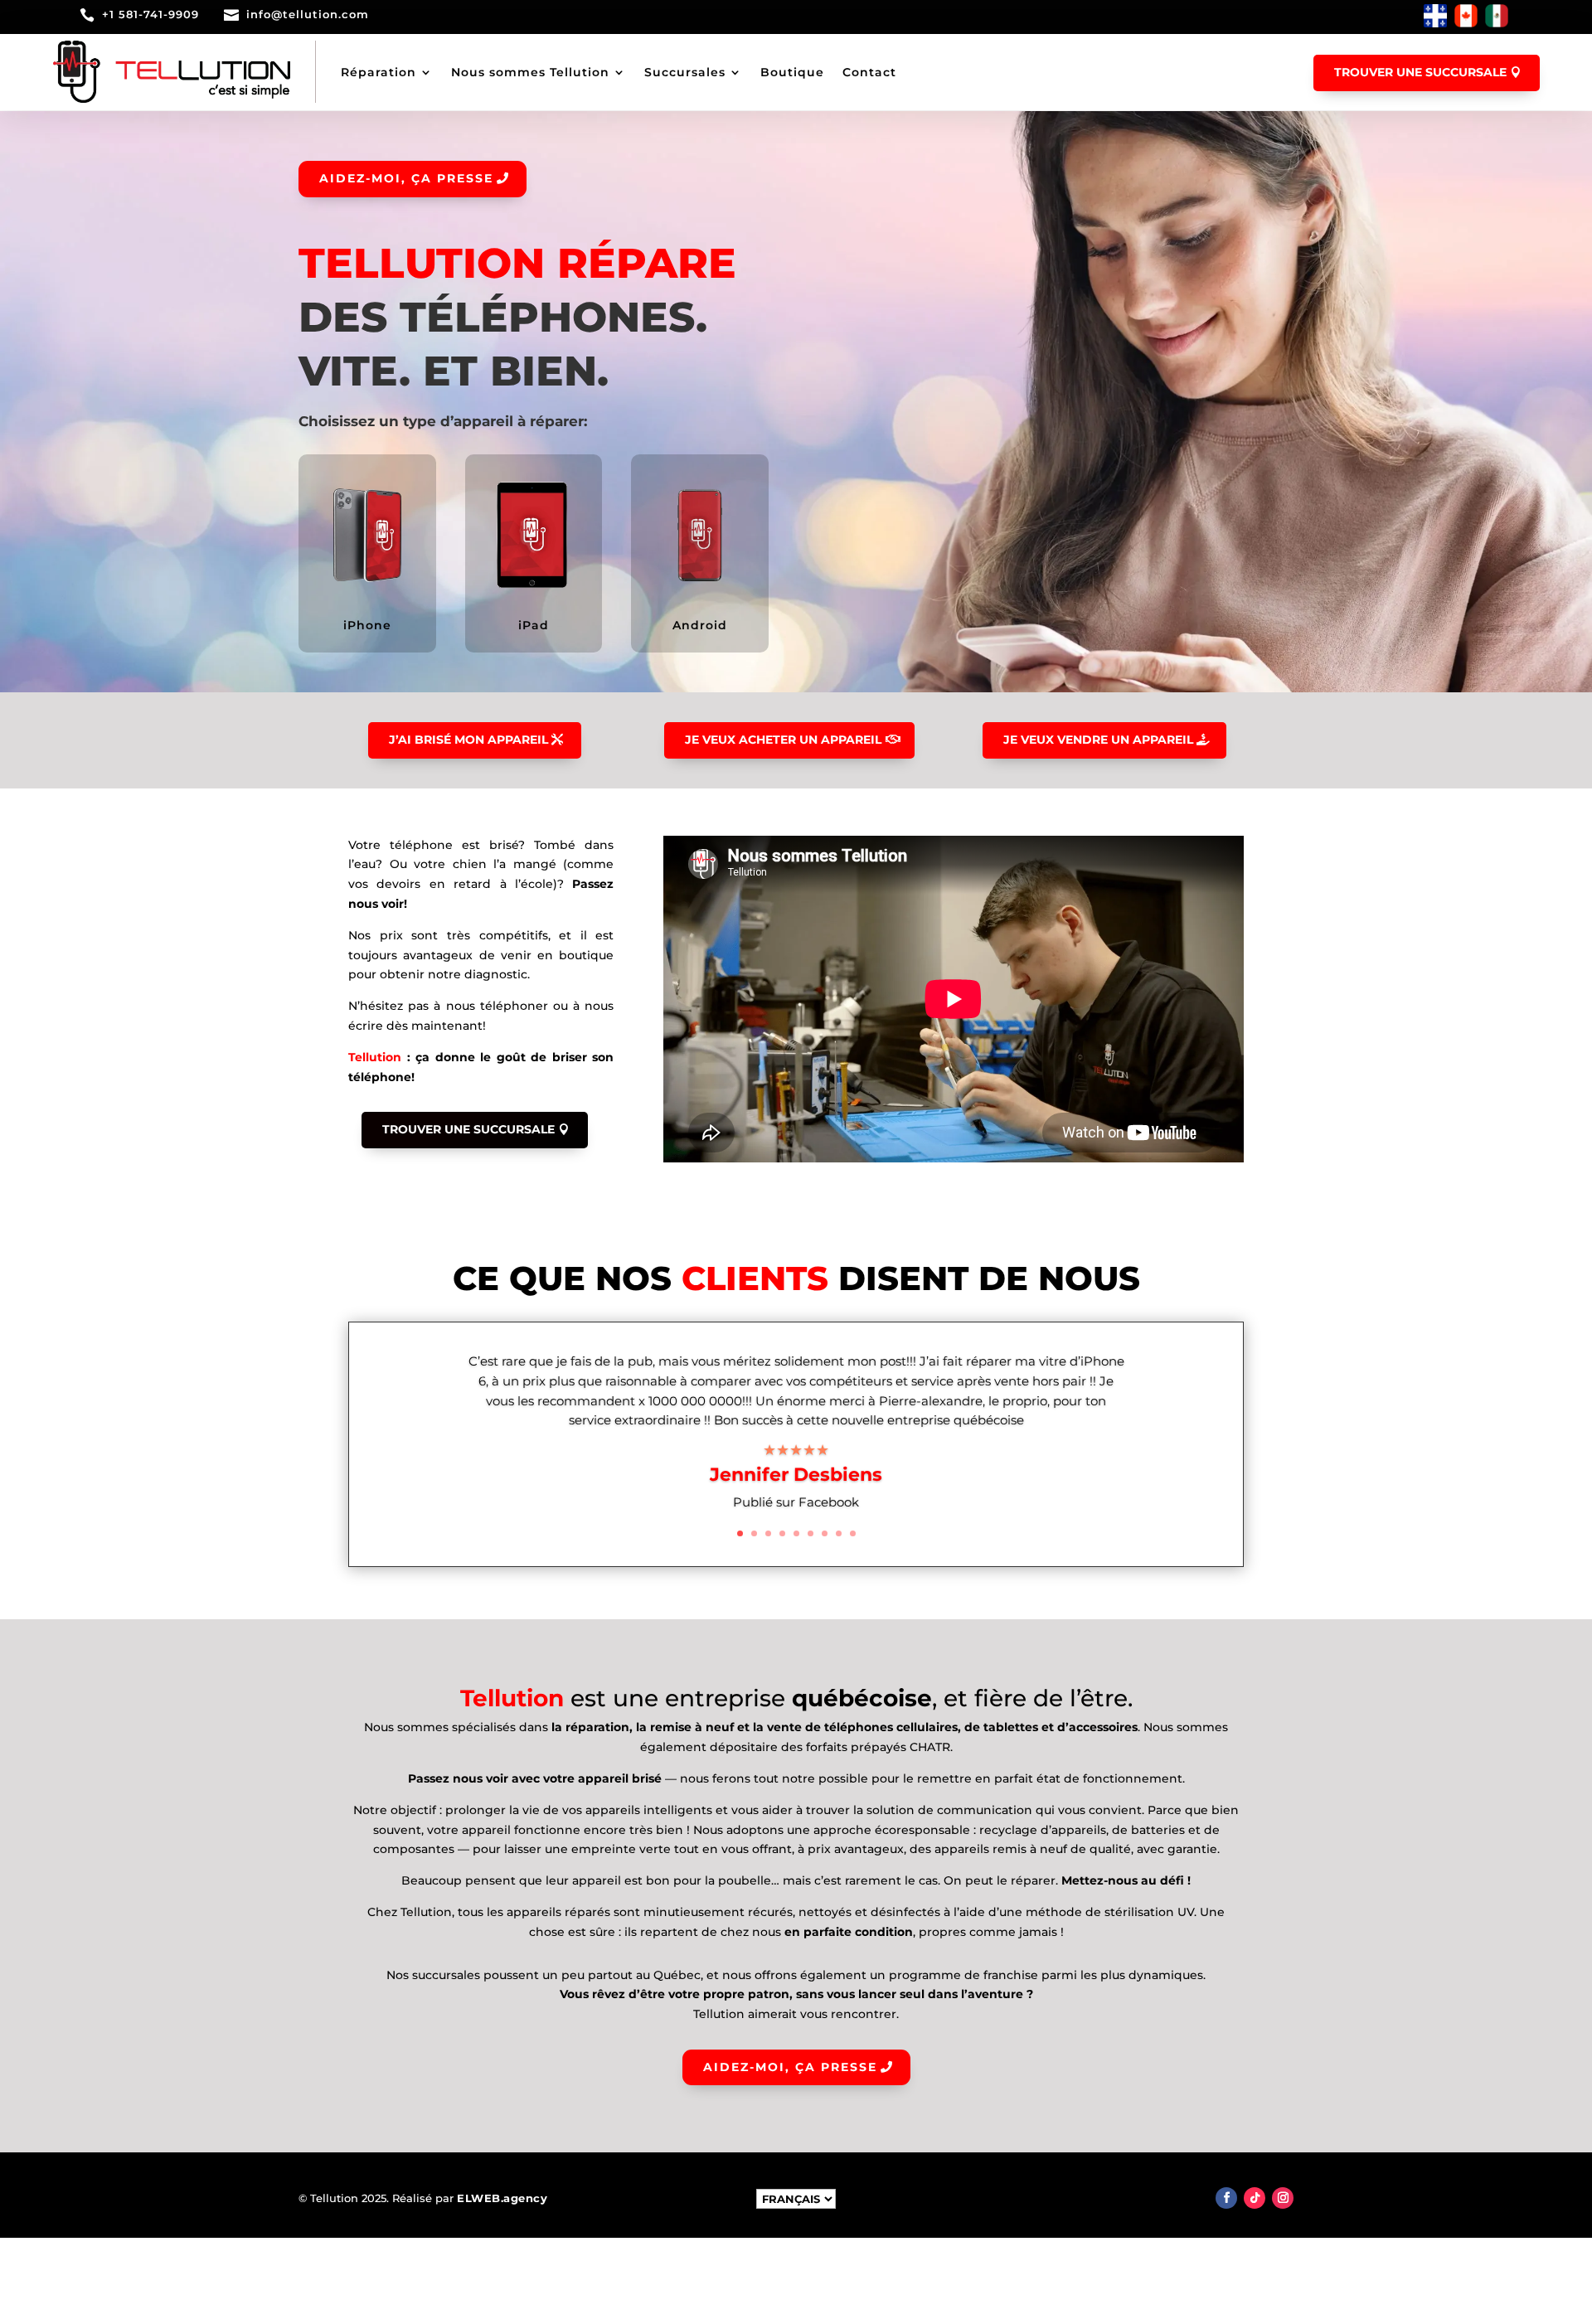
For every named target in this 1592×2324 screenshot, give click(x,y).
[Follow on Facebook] (1226, 2198)
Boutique (792, 72)
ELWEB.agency (502, 2198)
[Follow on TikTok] (1255, 2198)
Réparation (379, 72)
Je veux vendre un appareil (1098, 740)
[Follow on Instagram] (1283, 2198)
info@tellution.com (308, 14)
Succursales (685, 72)
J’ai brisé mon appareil (468, 740)
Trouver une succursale (1420, 72)
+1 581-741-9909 (150, 14)
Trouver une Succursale (468, 1129)
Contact (869, 72)
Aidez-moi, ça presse (406, 178)
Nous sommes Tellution (530, 72)
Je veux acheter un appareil (783, 740)
